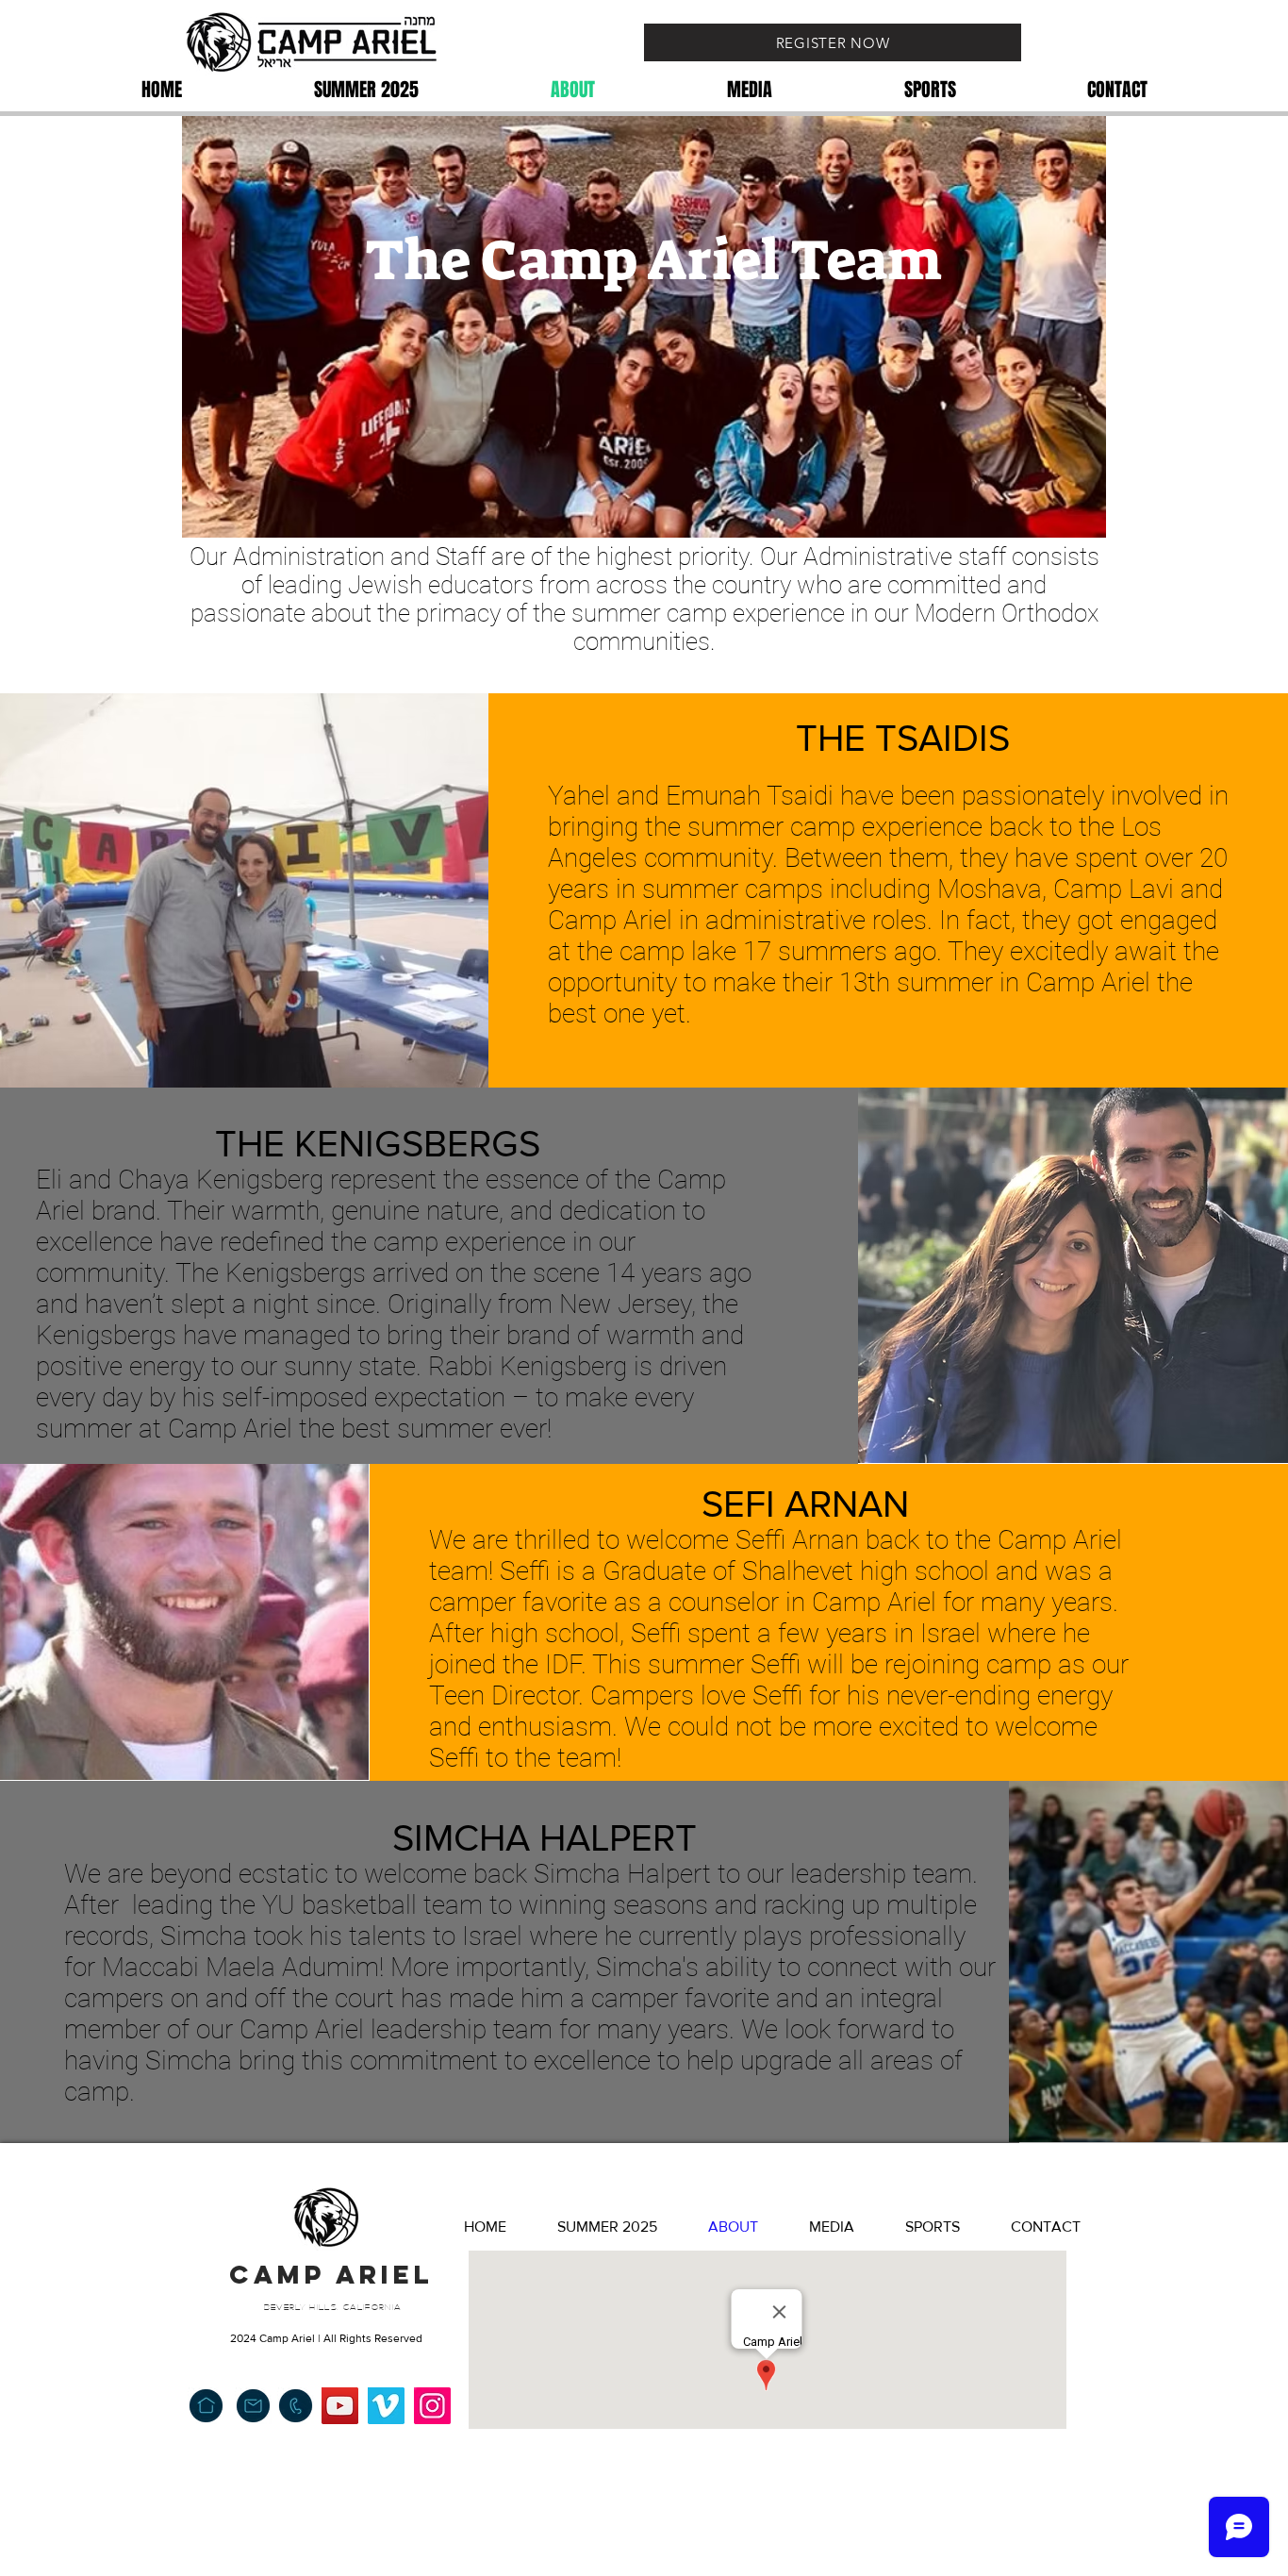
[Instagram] (432, 2406)
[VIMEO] (386, 2406)
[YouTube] (340, 2406)
